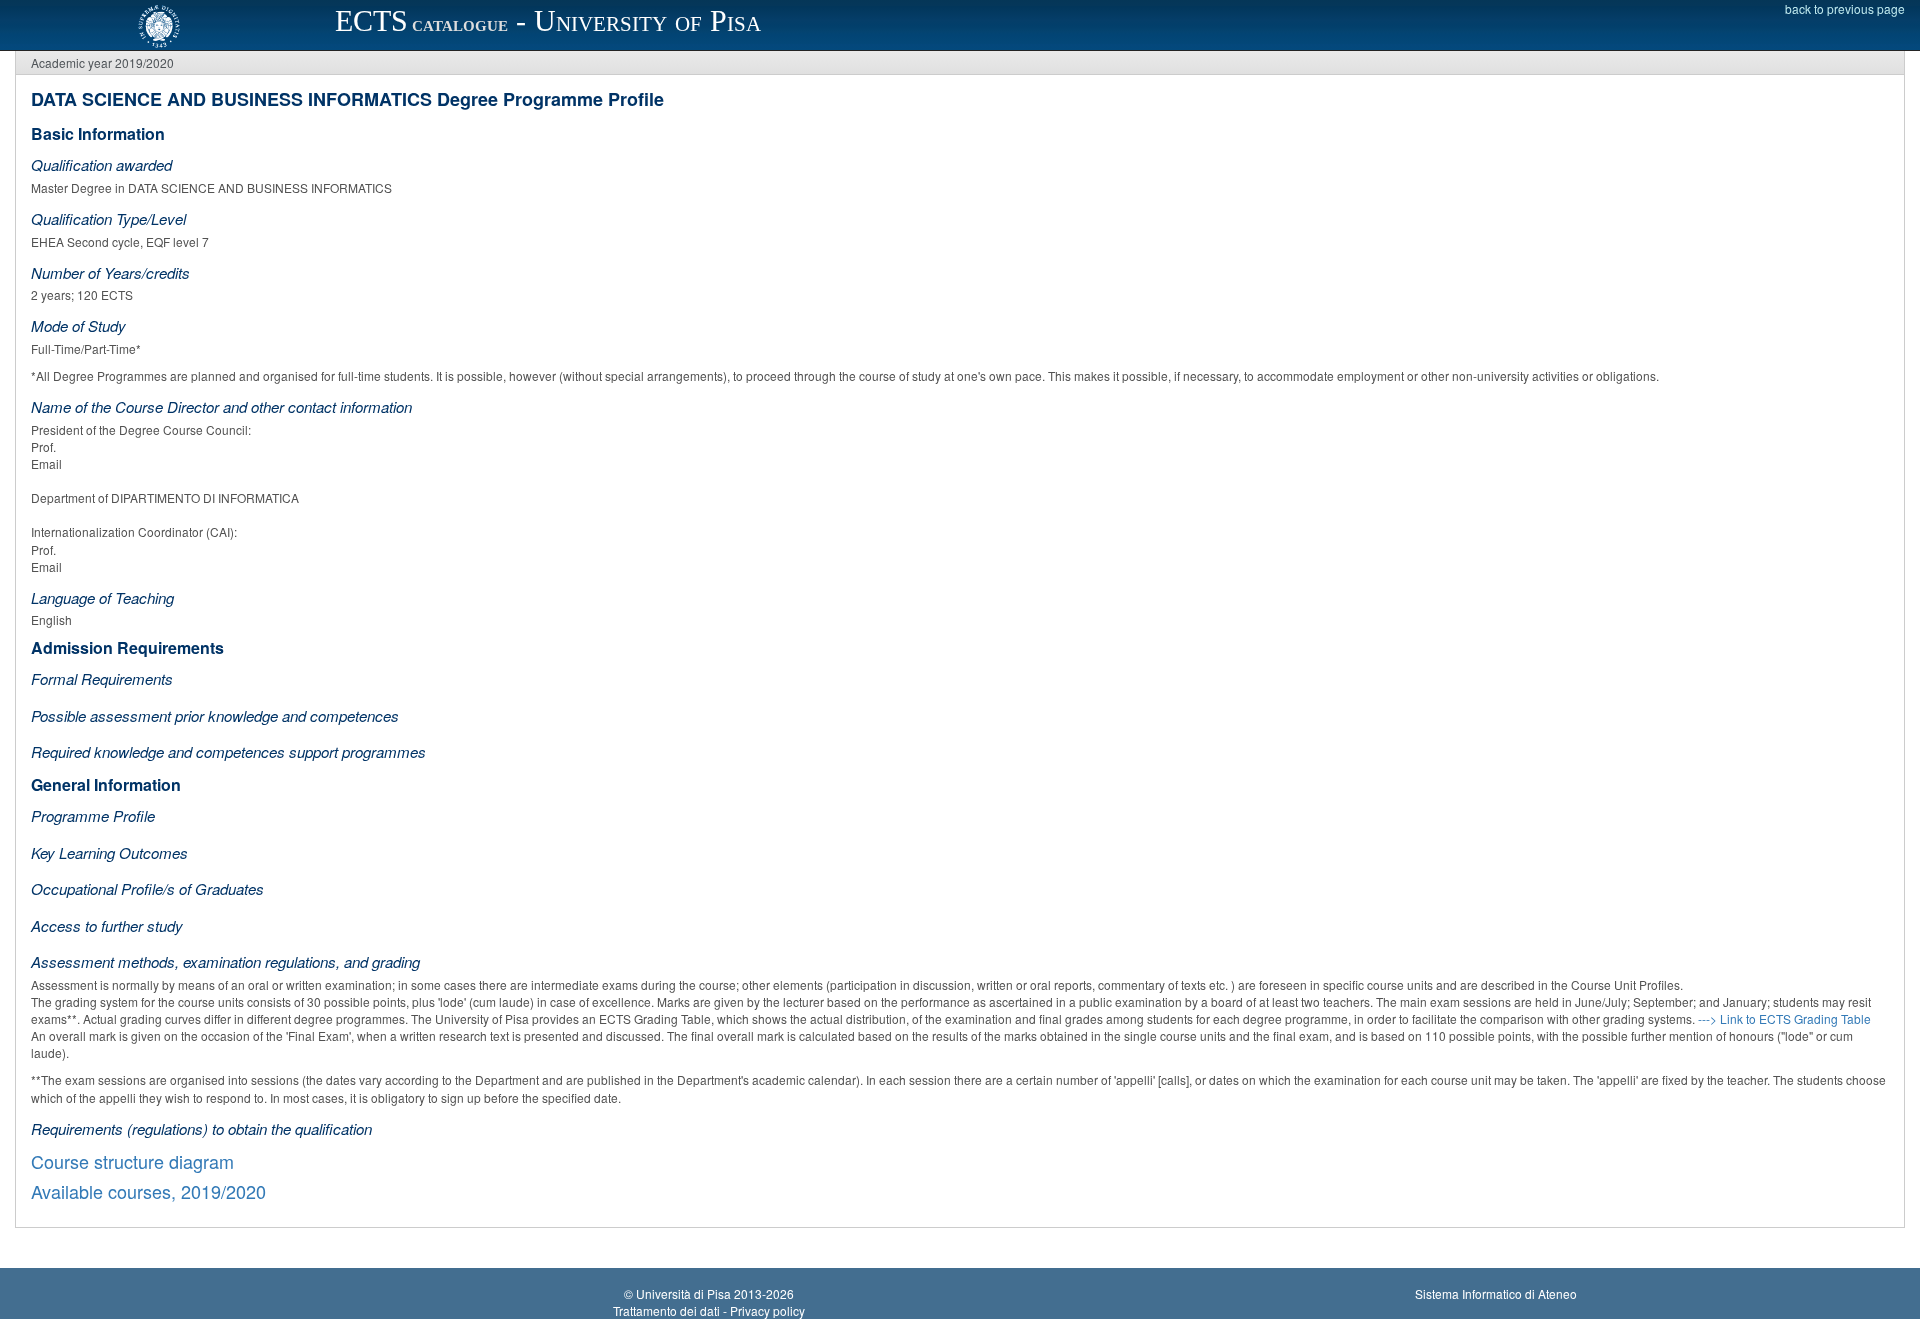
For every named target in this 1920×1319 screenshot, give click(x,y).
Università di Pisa (683, 1293)
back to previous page (1845, 8)
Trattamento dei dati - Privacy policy (709, 1310)
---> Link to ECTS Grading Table (1784, 1018)
